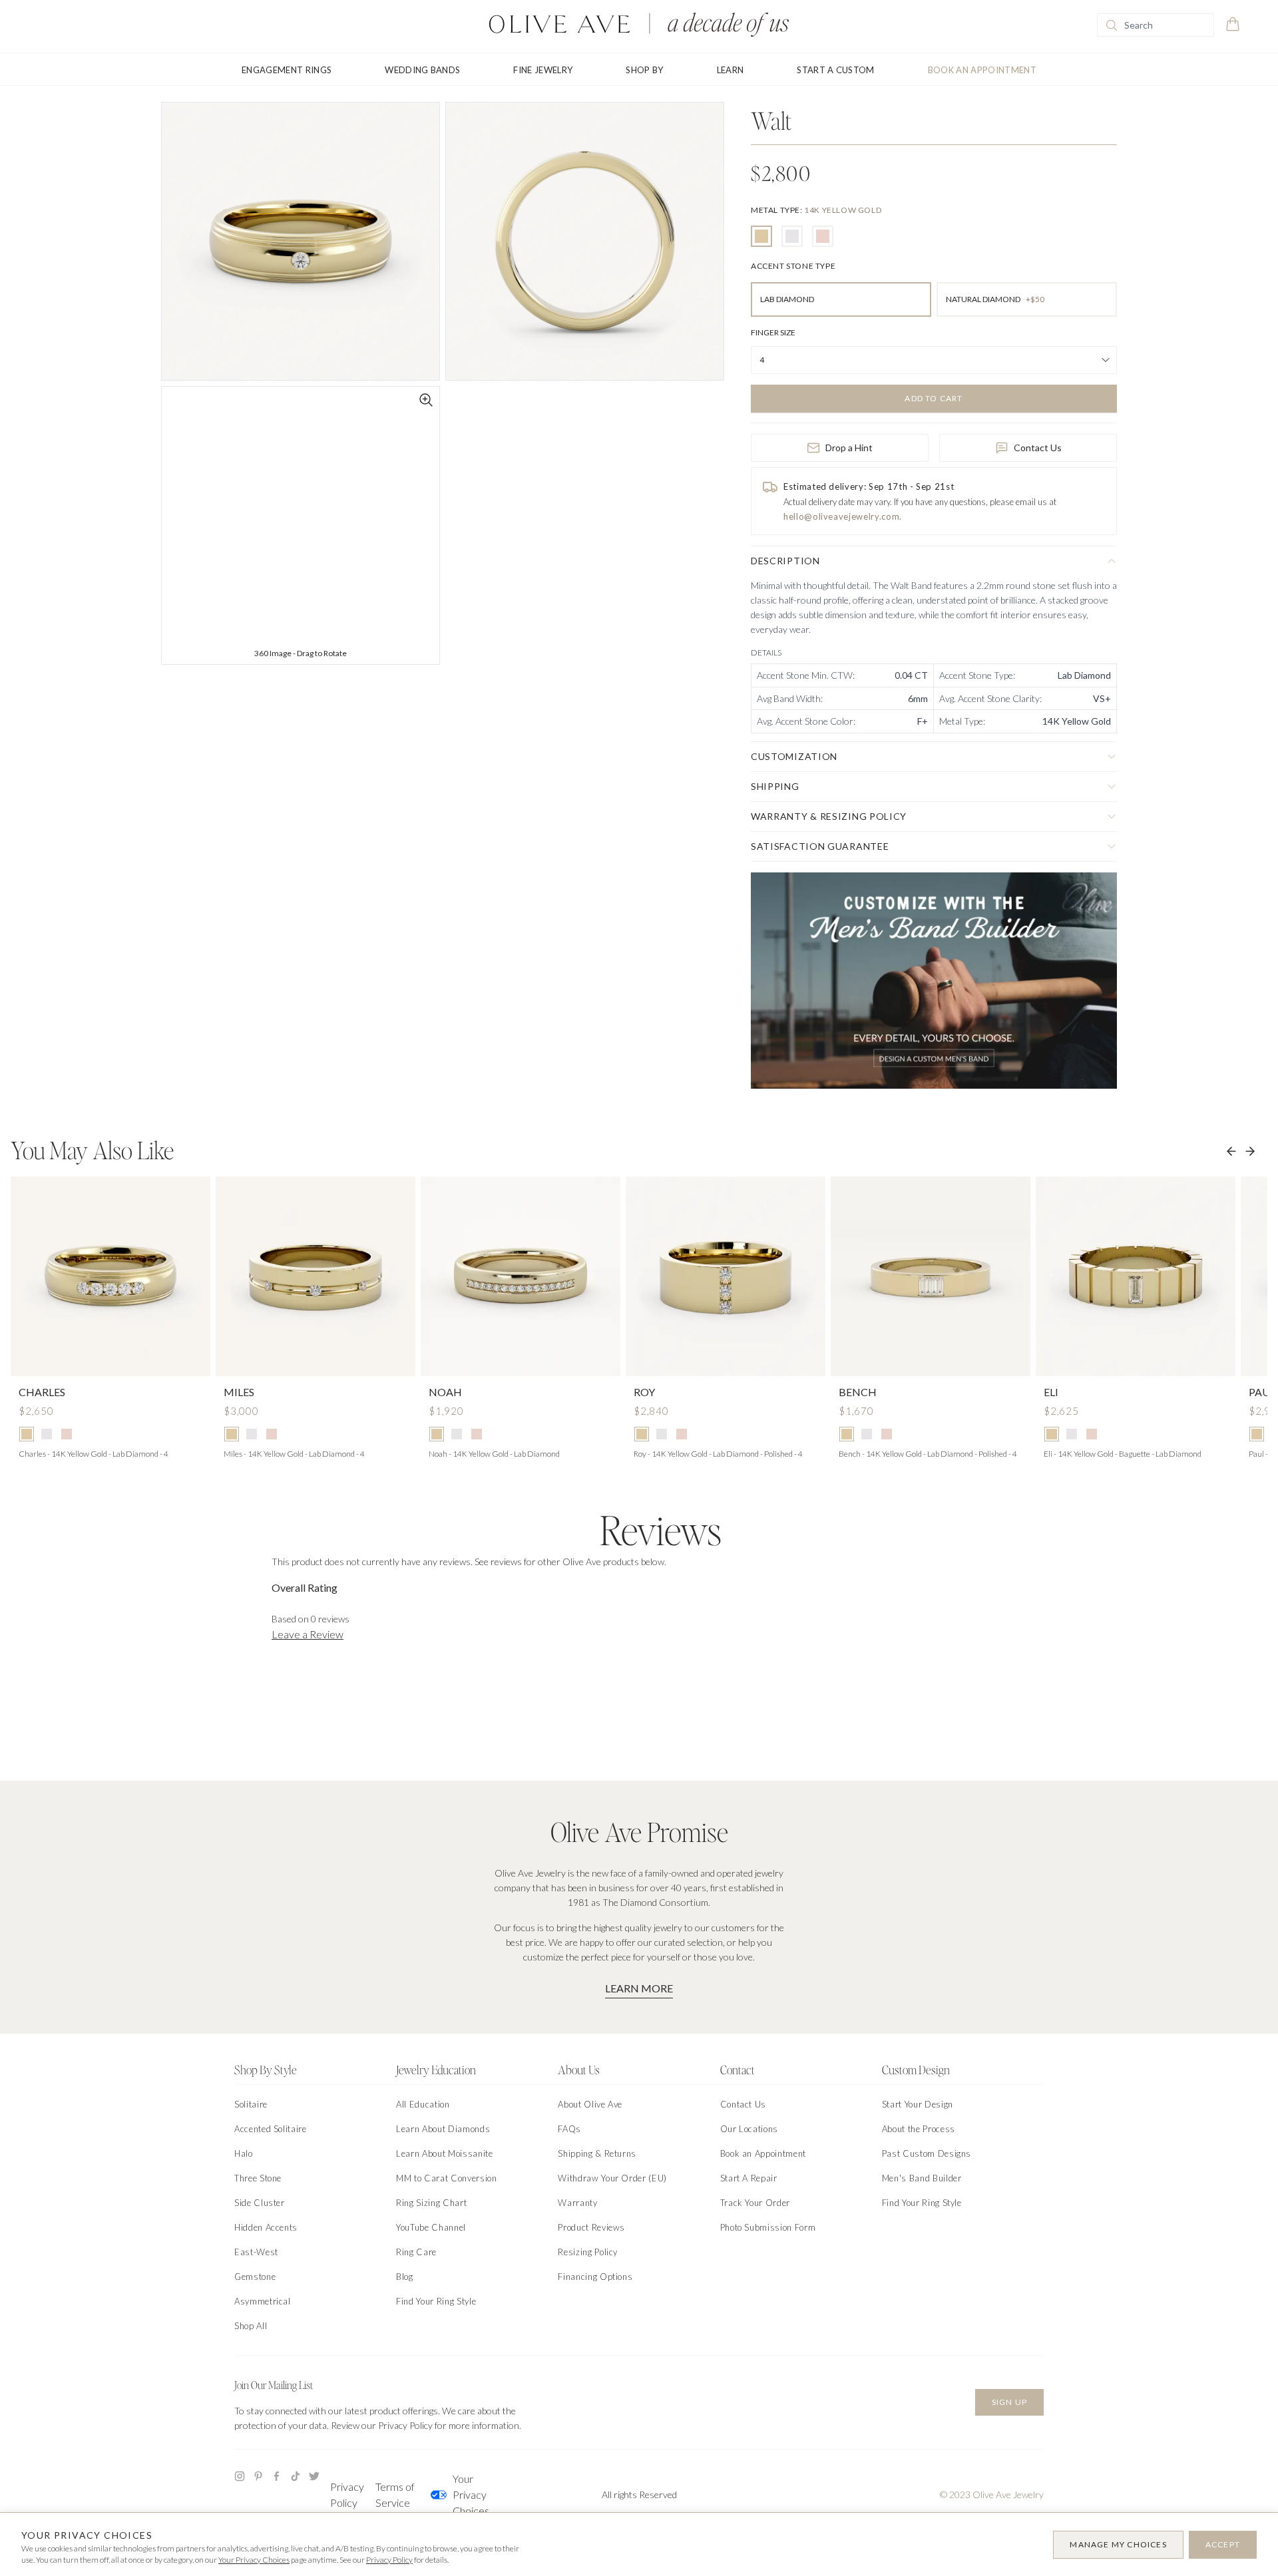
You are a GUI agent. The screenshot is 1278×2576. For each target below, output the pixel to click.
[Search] (1112, 25)
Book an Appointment (982, 70)
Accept (1223, 2544)
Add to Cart (934, 398)
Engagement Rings (287, 70)
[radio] (761, 236)
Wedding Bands (422, 70)
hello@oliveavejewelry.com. (843, 516)
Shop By (644, 70)
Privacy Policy (347, 2494)
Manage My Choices (1118, 2544)
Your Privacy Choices (471, 2494)
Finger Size (773, 332)
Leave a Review (308, 1634)
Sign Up (1009, 2402)
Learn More (639, 1988)
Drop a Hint (849, 448)
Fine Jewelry (543, 70)
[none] (816, 210)
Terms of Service (395, 2494)
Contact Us (1038, 448)
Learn (731, 70)
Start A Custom (836, 70)
